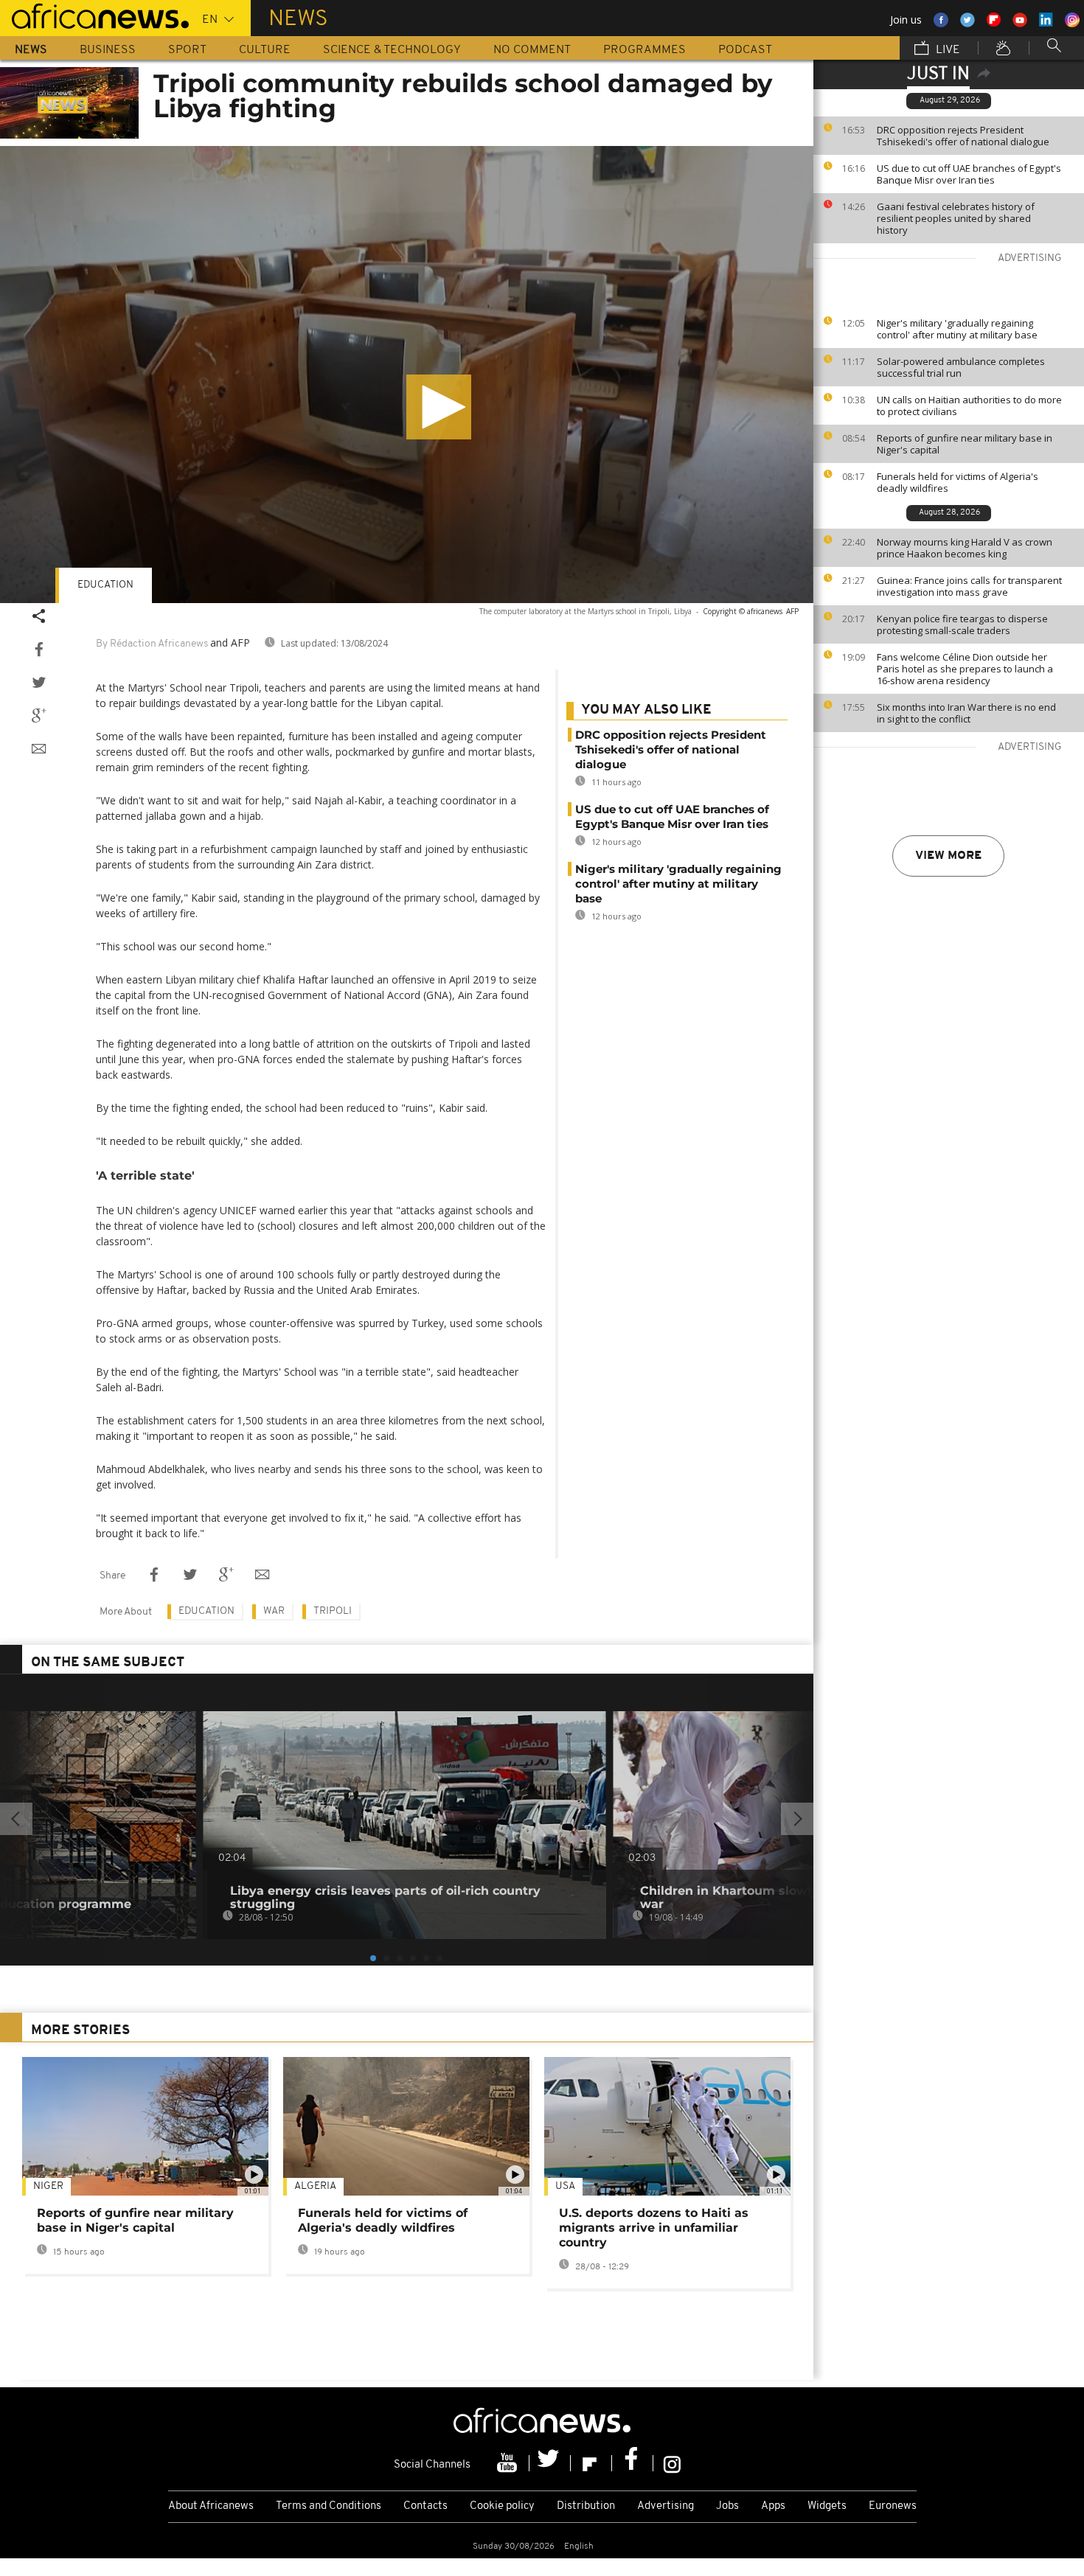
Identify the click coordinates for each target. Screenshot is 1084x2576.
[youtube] (509, 2463)
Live (946, 50)
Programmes (645, 50)
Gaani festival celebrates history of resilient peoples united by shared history (956, 218)
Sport (187, 50)
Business (108, 50)
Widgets (827, 2506)
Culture (265, 50)
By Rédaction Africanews (152, 644)
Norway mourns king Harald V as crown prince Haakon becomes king (965, 548)
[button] (439, 407)
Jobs (727, 2506)
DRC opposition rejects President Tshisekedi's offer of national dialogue (963, 136)
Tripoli (333, 1611)
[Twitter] (550, 2463)
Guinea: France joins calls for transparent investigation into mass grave (969, 586)
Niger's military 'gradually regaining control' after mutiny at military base (957, 329)
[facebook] (633, 2463)
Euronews (893, 2506)
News (31, 50)
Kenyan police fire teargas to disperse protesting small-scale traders (962, 624)
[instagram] (672, 2463)
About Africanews (211, 2506)
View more (948, 856)
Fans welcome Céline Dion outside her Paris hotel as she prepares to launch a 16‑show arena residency (965, 669)
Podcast (745, 50)
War (274, 1611)
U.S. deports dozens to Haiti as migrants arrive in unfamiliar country (654, 2228)
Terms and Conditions (329, 2506)
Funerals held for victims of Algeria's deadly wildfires (958, 482)
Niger (48, 2186)
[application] (407, 375)
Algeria (315, 2186)
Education (105, 585)
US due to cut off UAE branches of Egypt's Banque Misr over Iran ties (969, 174)
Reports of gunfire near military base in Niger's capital (965, 444)
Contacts (425, 2506)
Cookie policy (502, 2506)
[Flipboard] (591, 2463)
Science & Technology (392, 50)
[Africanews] (94, 15)
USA (565, 2186)
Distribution (586, 2506)
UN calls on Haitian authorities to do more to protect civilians (969, 405)
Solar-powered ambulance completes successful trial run (961, 367)
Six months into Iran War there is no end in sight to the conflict (966, 713)
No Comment (532, 50)
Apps (773, 2506)
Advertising (666, 2506)
